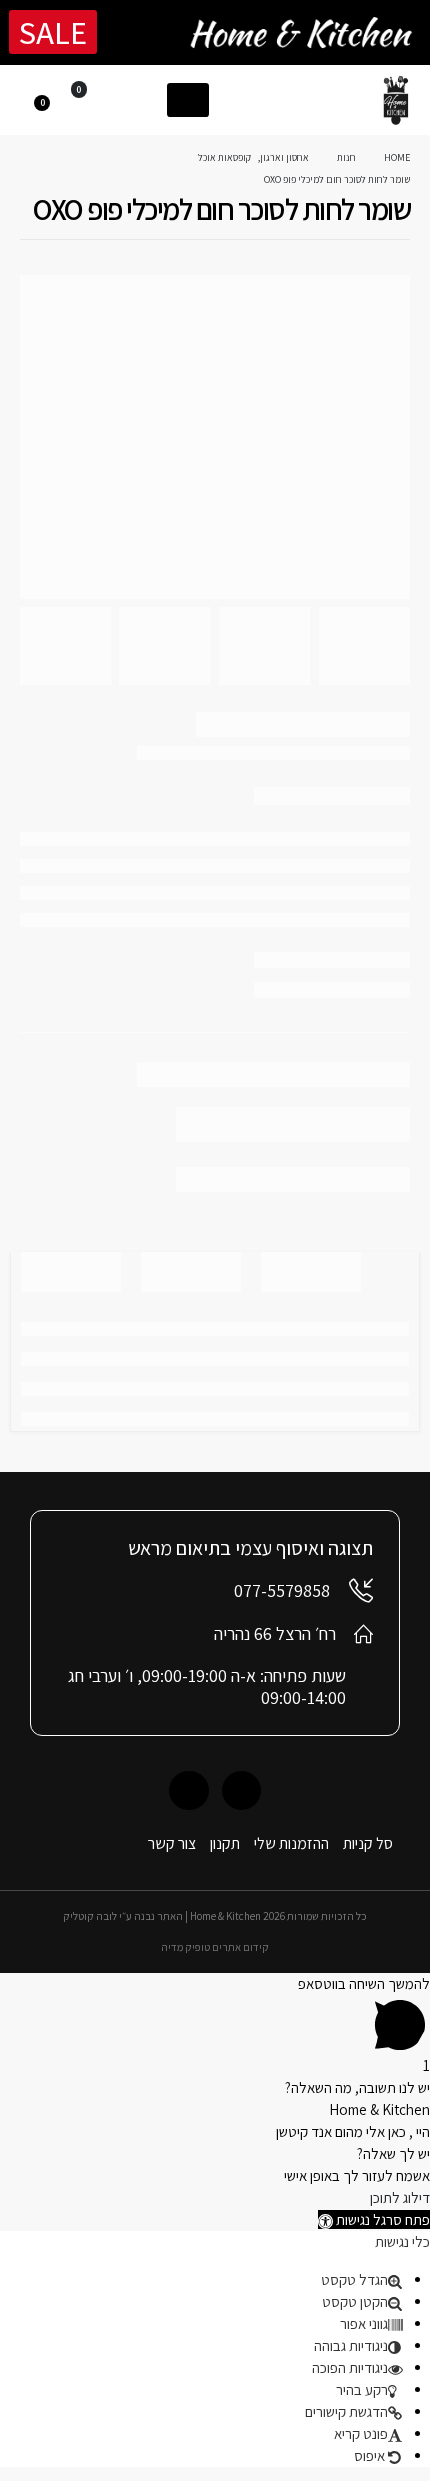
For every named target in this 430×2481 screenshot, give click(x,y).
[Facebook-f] (241, 1790)
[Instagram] (188, 1790)
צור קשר (172, 1843)
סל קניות (368, 1843)
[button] (374, 2219)
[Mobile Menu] (188, 100)
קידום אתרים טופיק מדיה (215, 1947)
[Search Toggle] (143, 99)
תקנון (225, 1843)
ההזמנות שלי (291, 1843)
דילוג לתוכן (400, 2197)
